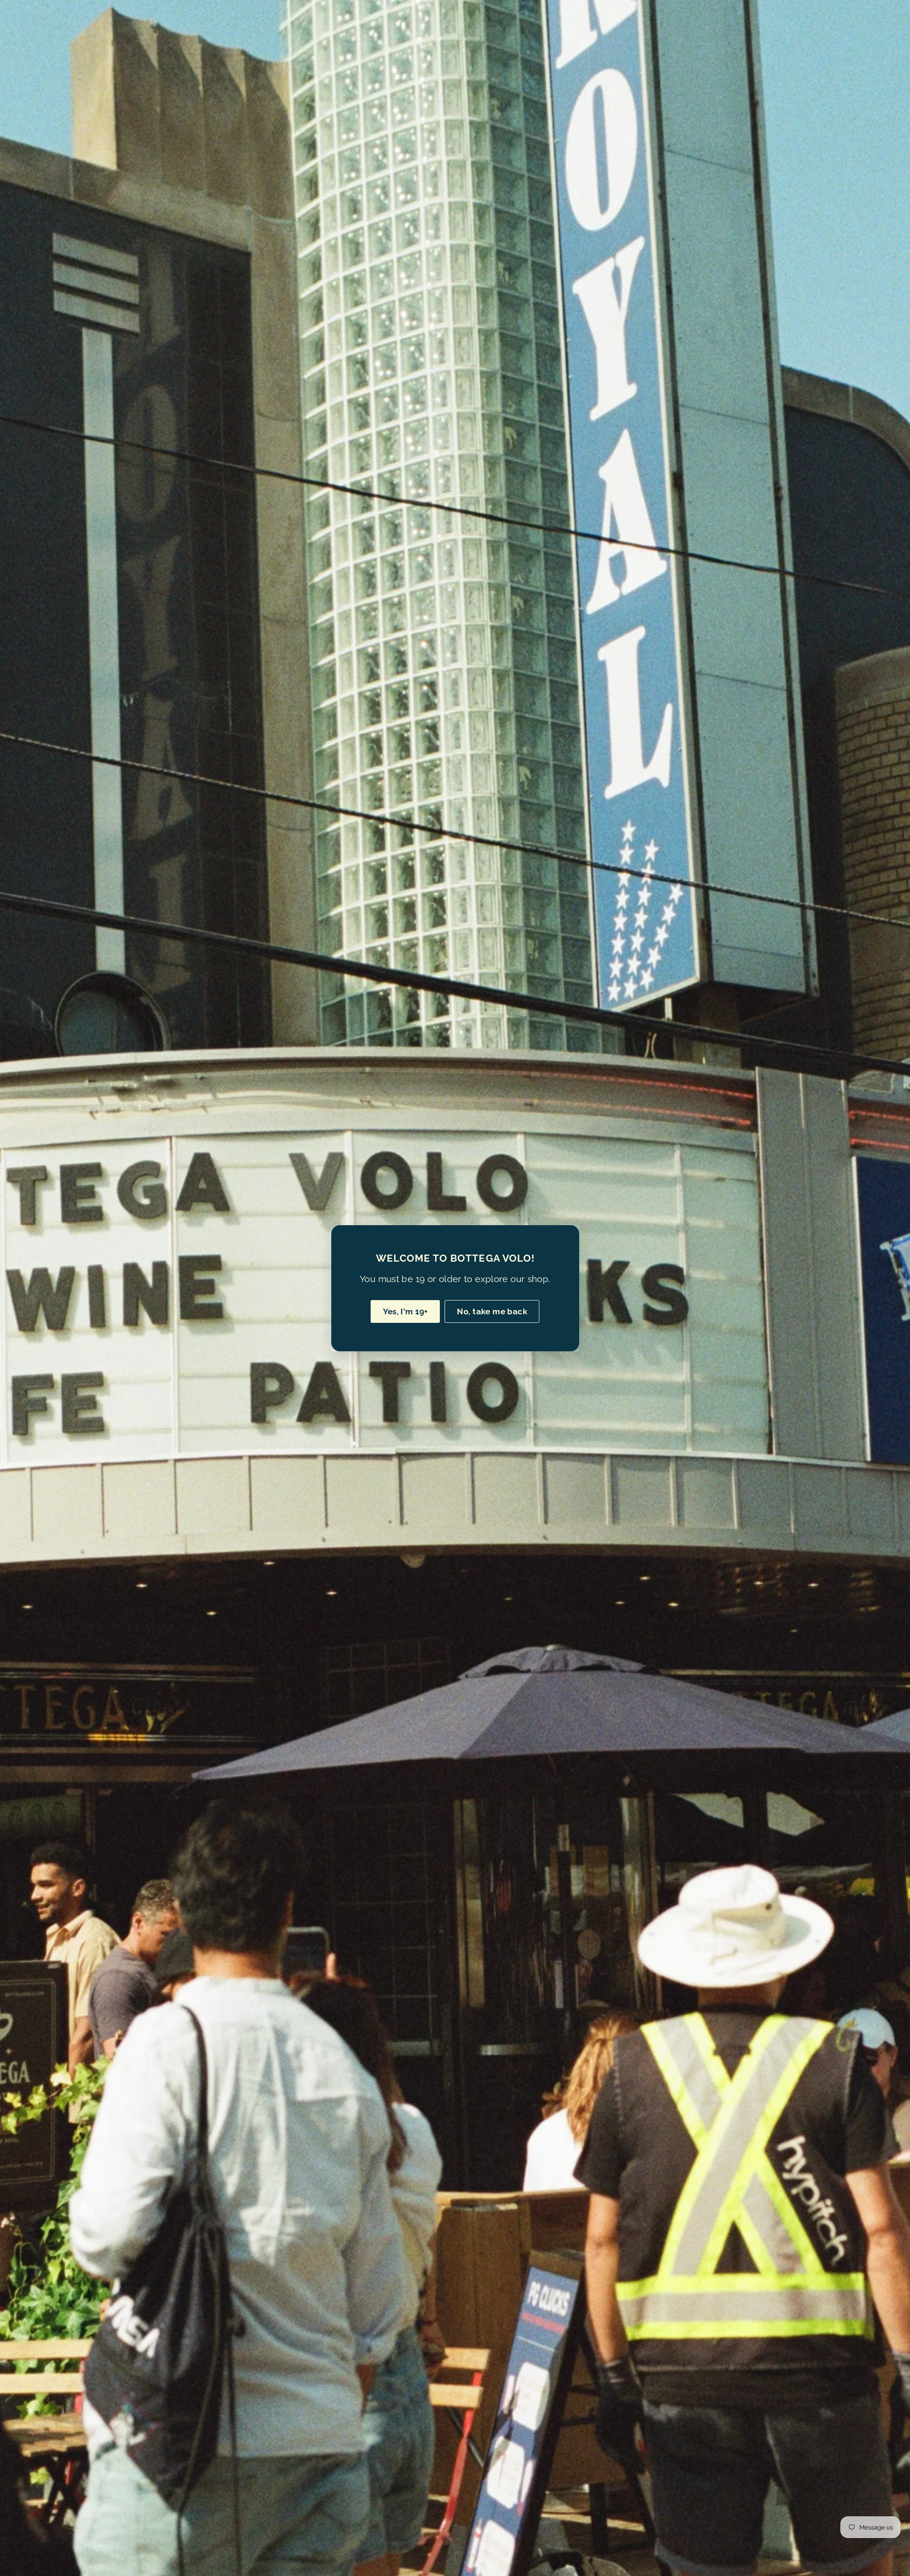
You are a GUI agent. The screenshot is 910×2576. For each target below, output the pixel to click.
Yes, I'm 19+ (405, 1311)
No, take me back (492, 1311)
